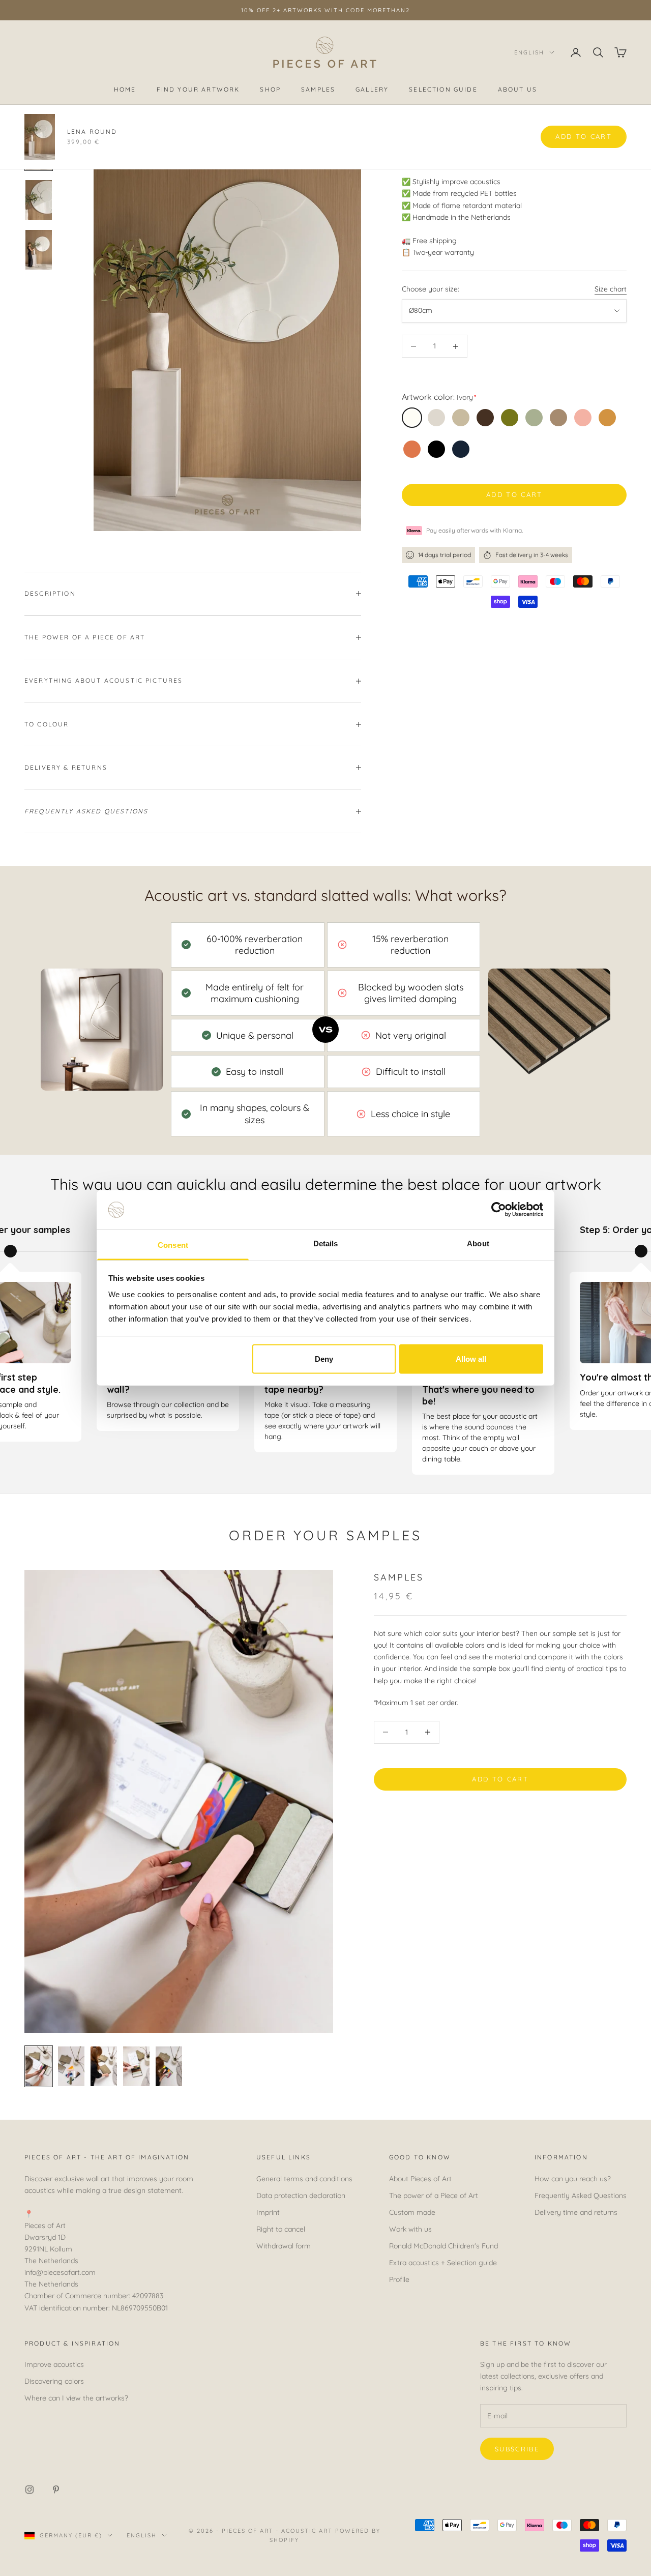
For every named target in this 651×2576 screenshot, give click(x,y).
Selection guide (443, 90)
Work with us (410, 2229)
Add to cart (514, 494)
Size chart (611, 289)
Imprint (268, 2212)
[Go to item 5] (169, 2066)
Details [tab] (326, 1243)
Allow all (471, 1359)
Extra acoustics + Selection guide (443, 2263)
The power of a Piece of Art (434, 2196)
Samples (318, 90)
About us (517, 90)
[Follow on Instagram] (29, 2490)
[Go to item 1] (39, 150)
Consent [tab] (173, 1245)
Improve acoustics (54, 2364)
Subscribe (517, 2449)
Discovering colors (54, 2381)
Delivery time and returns (576, 2212)
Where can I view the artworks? (76, 2398)
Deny (324, 1359)
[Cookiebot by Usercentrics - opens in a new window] (499, 1210)
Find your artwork (198, 90)
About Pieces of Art (420, 2179)
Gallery (372, 90)
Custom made (412, 2212)
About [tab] (478, 1243)
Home (125, 90)
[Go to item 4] (136, 2066)
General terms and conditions (304, 2179)
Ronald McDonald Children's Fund (443, 2246)
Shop (270, 90)
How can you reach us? (573, 2179)
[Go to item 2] (39, 200)
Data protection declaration (301, 2196)
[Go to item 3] (39, 250)
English (529, 52)
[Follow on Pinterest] (56, 2490)
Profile (399, 2279)
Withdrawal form (284, 2246)
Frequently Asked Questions (581, 2196)
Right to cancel (281, 2229)
